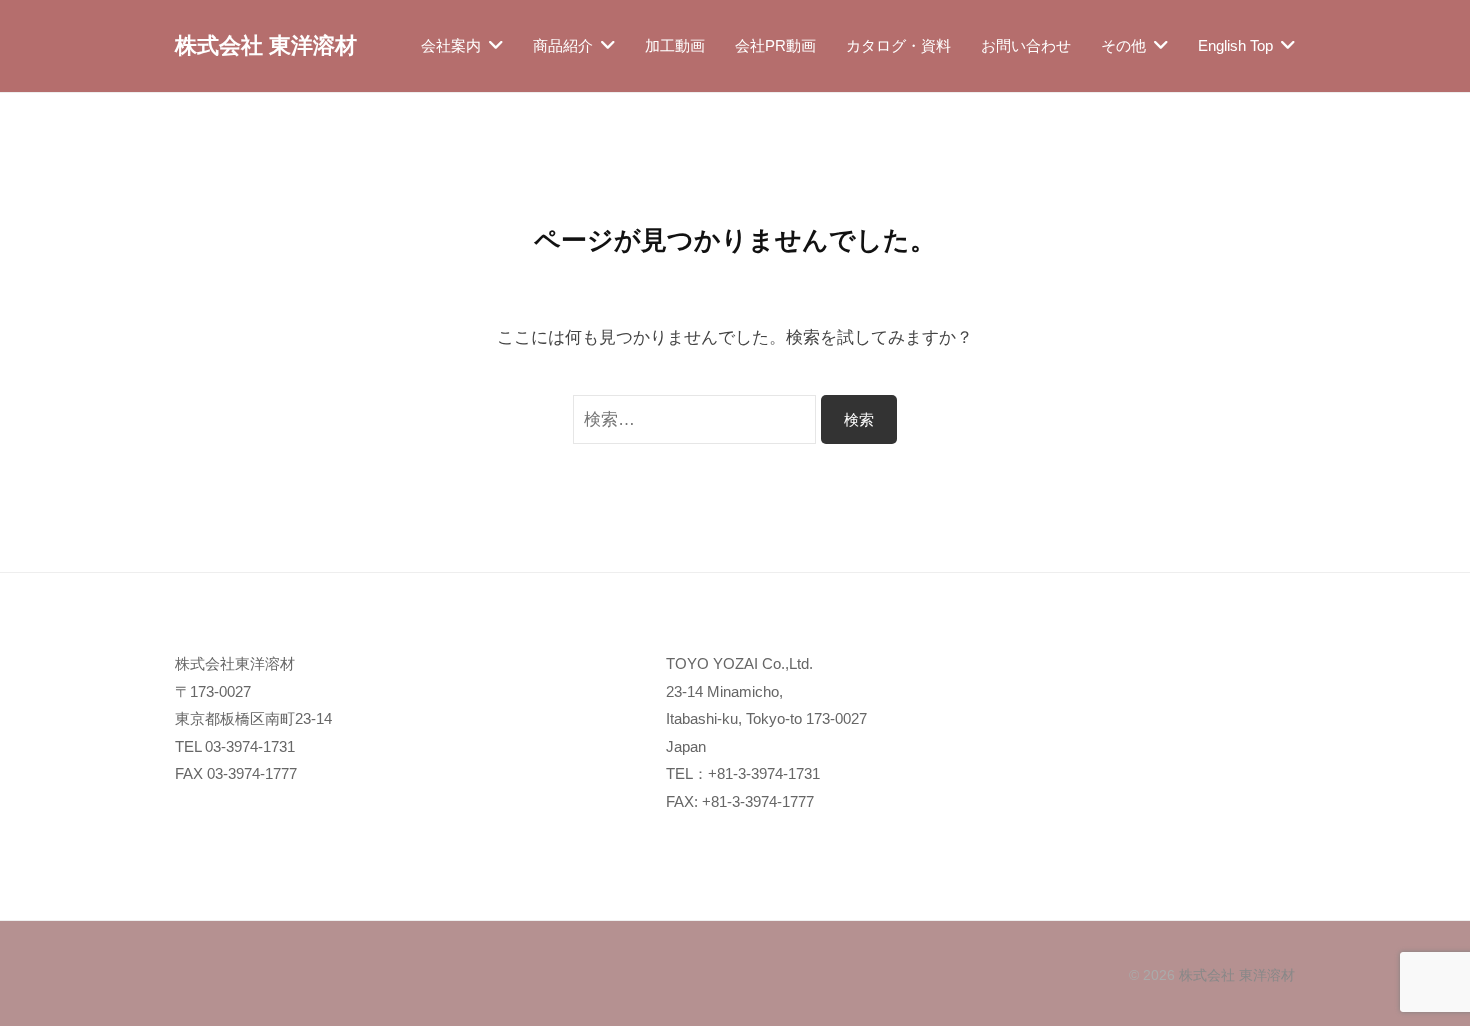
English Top (1235, 45)
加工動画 (675, 45)
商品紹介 (563, 45)
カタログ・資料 (898, 45)
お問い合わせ (1026, 45)
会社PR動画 (775, 45)
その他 (1123, 45)
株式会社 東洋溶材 (266, 45)
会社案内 (451, 45)
